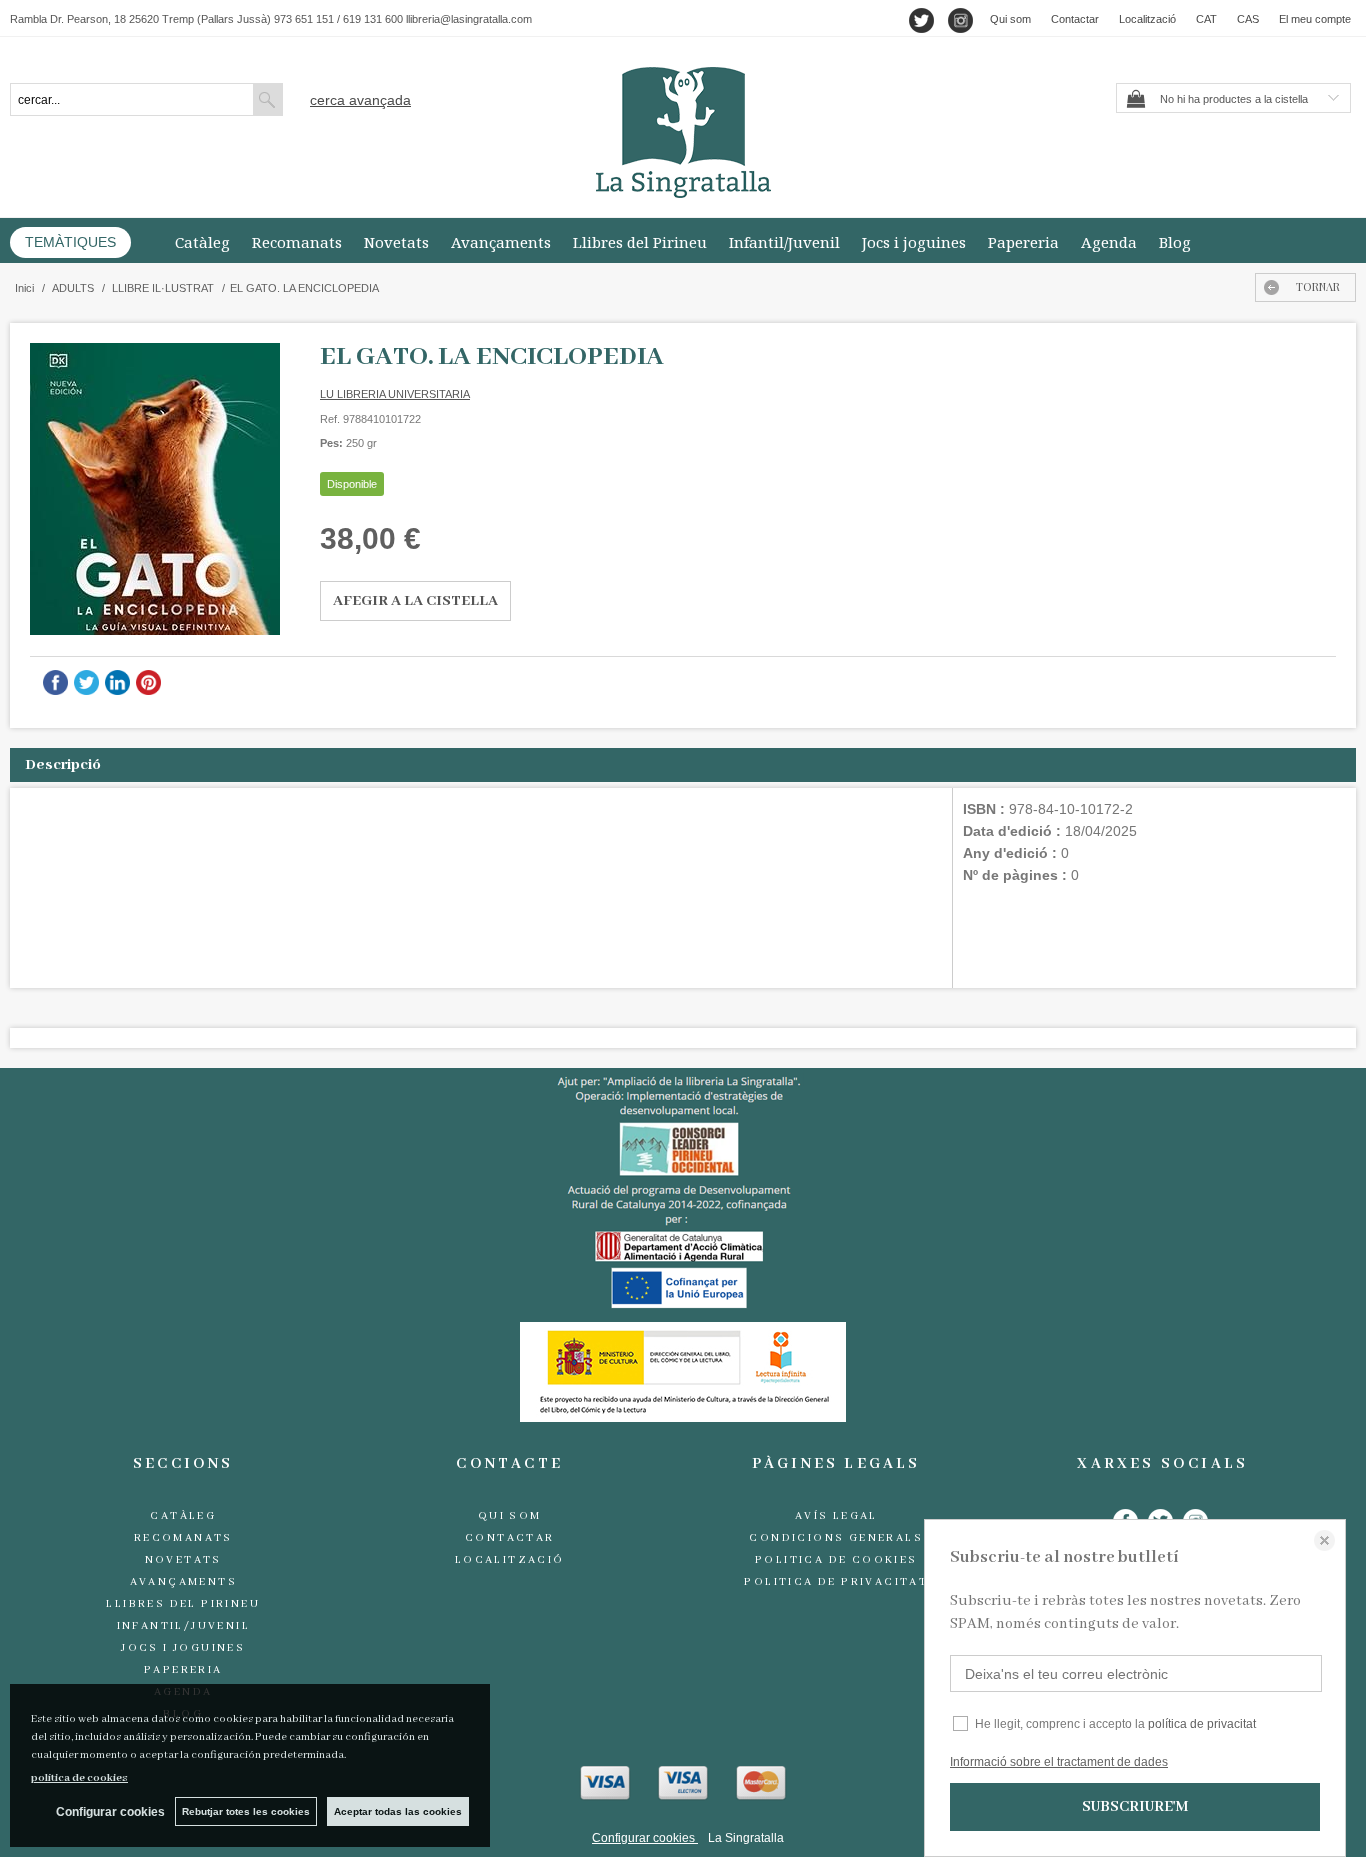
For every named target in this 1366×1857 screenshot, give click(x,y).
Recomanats (297, 242)
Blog (1175, 242)
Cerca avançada (360, 100)
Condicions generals (836, 1538)
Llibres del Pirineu (640, 242)
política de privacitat (1202, 1724)
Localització (1147, 19)
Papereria (1023, 242)
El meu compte (1315, 19)
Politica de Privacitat (836, 1582)
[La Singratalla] (683, 132)
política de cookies (79, 1778)
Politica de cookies (836, 1560)
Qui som (1010, 19)
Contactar (1075, 19)
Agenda (1109, 242)
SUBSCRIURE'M (1135, 1807)
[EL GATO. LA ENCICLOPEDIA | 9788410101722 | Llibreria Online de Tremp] (155, 489)
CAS (1248, 19)
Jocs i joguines (914, 242)
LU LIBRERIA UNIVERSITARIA (395, 394)
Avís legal (836, 1516)
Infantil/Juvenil (784, 242)
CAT (1206, 19)
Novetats (396, 242)
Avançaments (501, 242)
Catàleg (202, 242)
